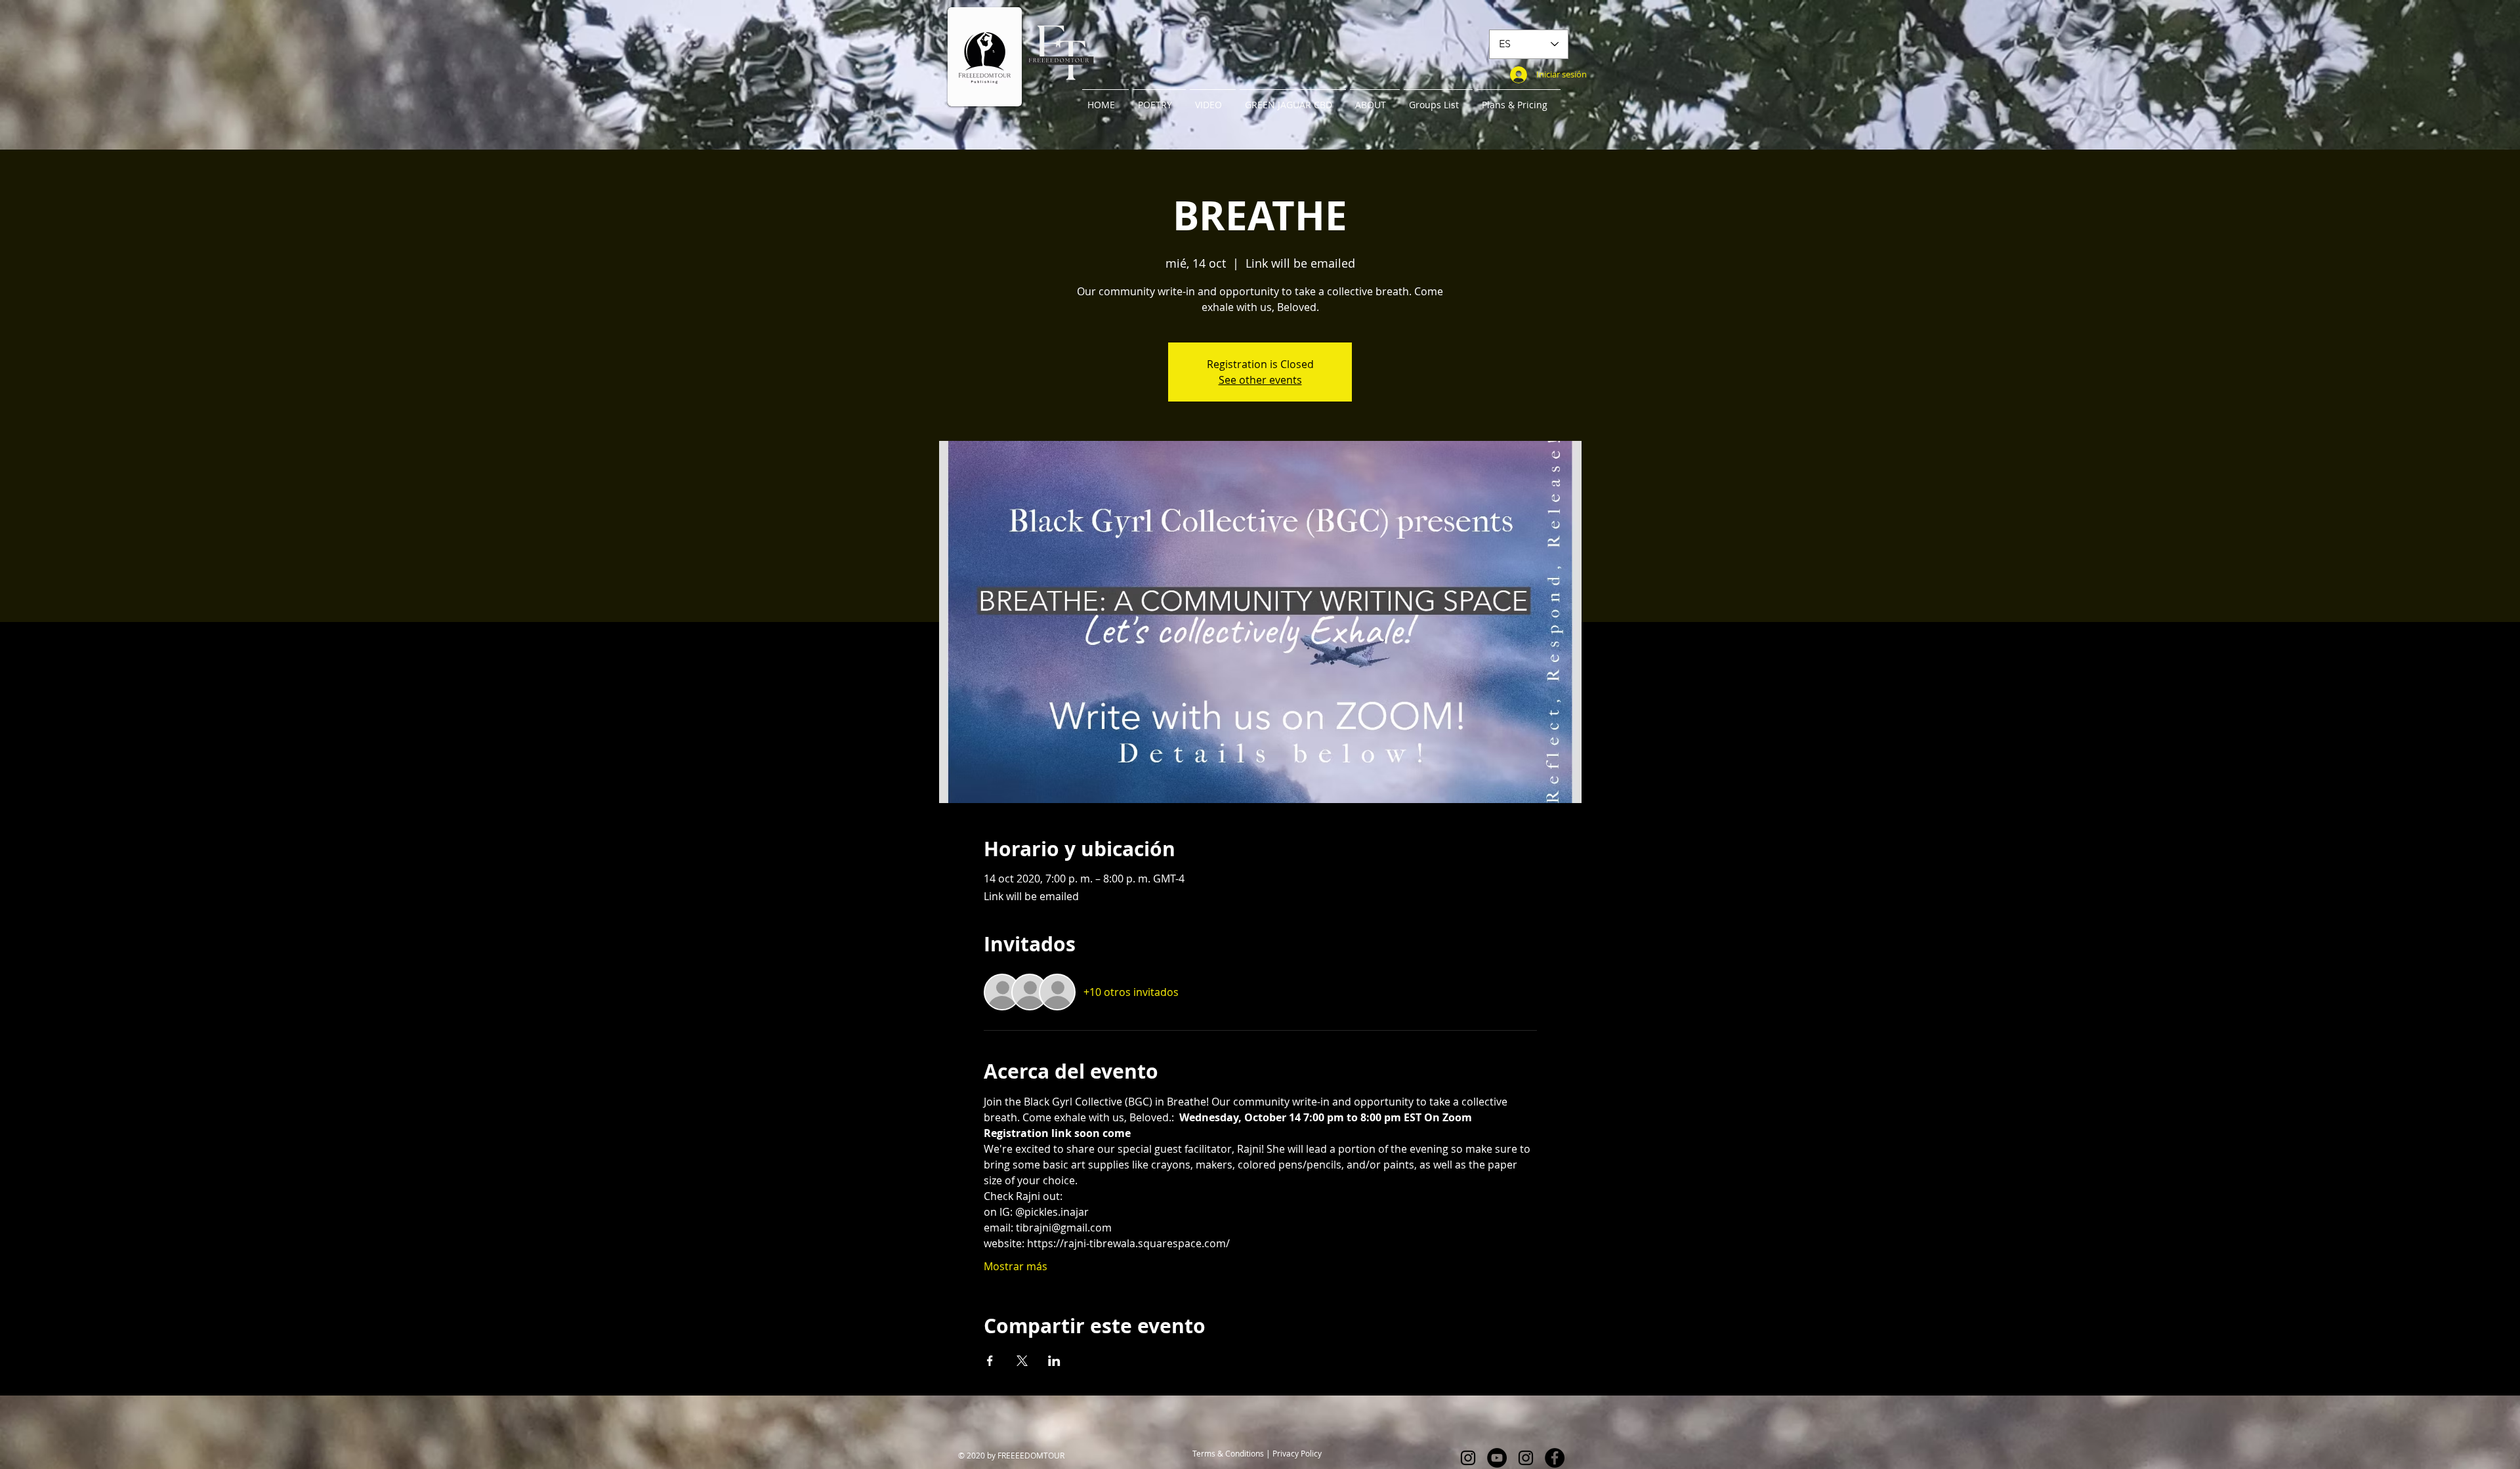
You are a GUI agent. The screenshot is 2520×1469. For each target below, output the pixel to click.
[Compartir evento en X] (1022, 1361)
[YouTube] (1497, 1458)
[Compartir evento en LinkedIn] (1054, 1361)
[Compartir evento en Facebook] (990, 1361)
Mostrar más (1016, 1266)
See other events (1260, 380)
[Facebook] (1555, 1458)
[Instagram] (1468, 1458)
